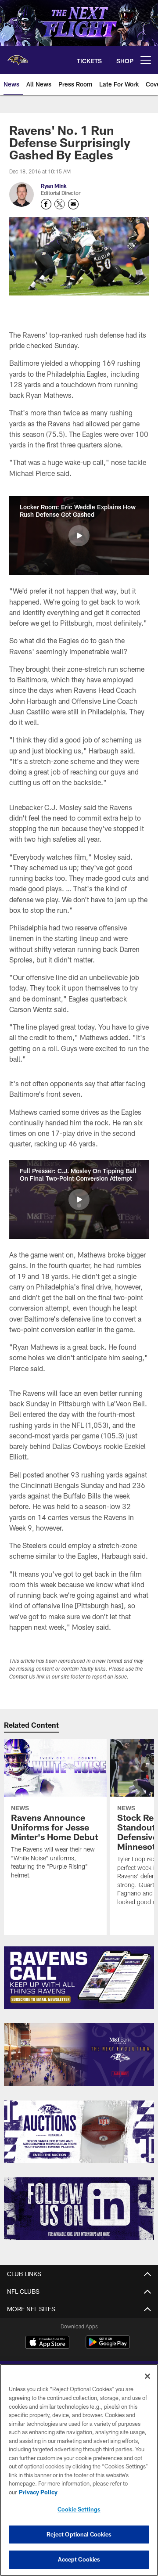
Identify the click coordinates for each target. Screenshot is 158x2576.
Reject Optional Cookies (79, 2534)
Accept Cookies (79, 2559)
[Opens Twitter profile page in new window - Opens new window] (60, 204)
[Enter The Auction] (79, 2132)
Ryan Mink (54, 186)
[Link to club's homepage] (18, 57)
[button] (79, 536)
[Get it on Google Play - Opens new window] (108, 2347)
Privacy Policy (38, 2492)
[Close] (147, 2376)
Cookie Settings (79, 2509)
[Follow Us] (79, 2209)
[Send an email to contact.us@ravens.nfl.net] (73, 204)
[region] (79, 2470)
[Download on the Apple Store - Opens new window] (47, 2343)
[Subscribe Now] (79, 1978)
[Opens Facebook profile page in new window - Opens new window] (46, 204)
